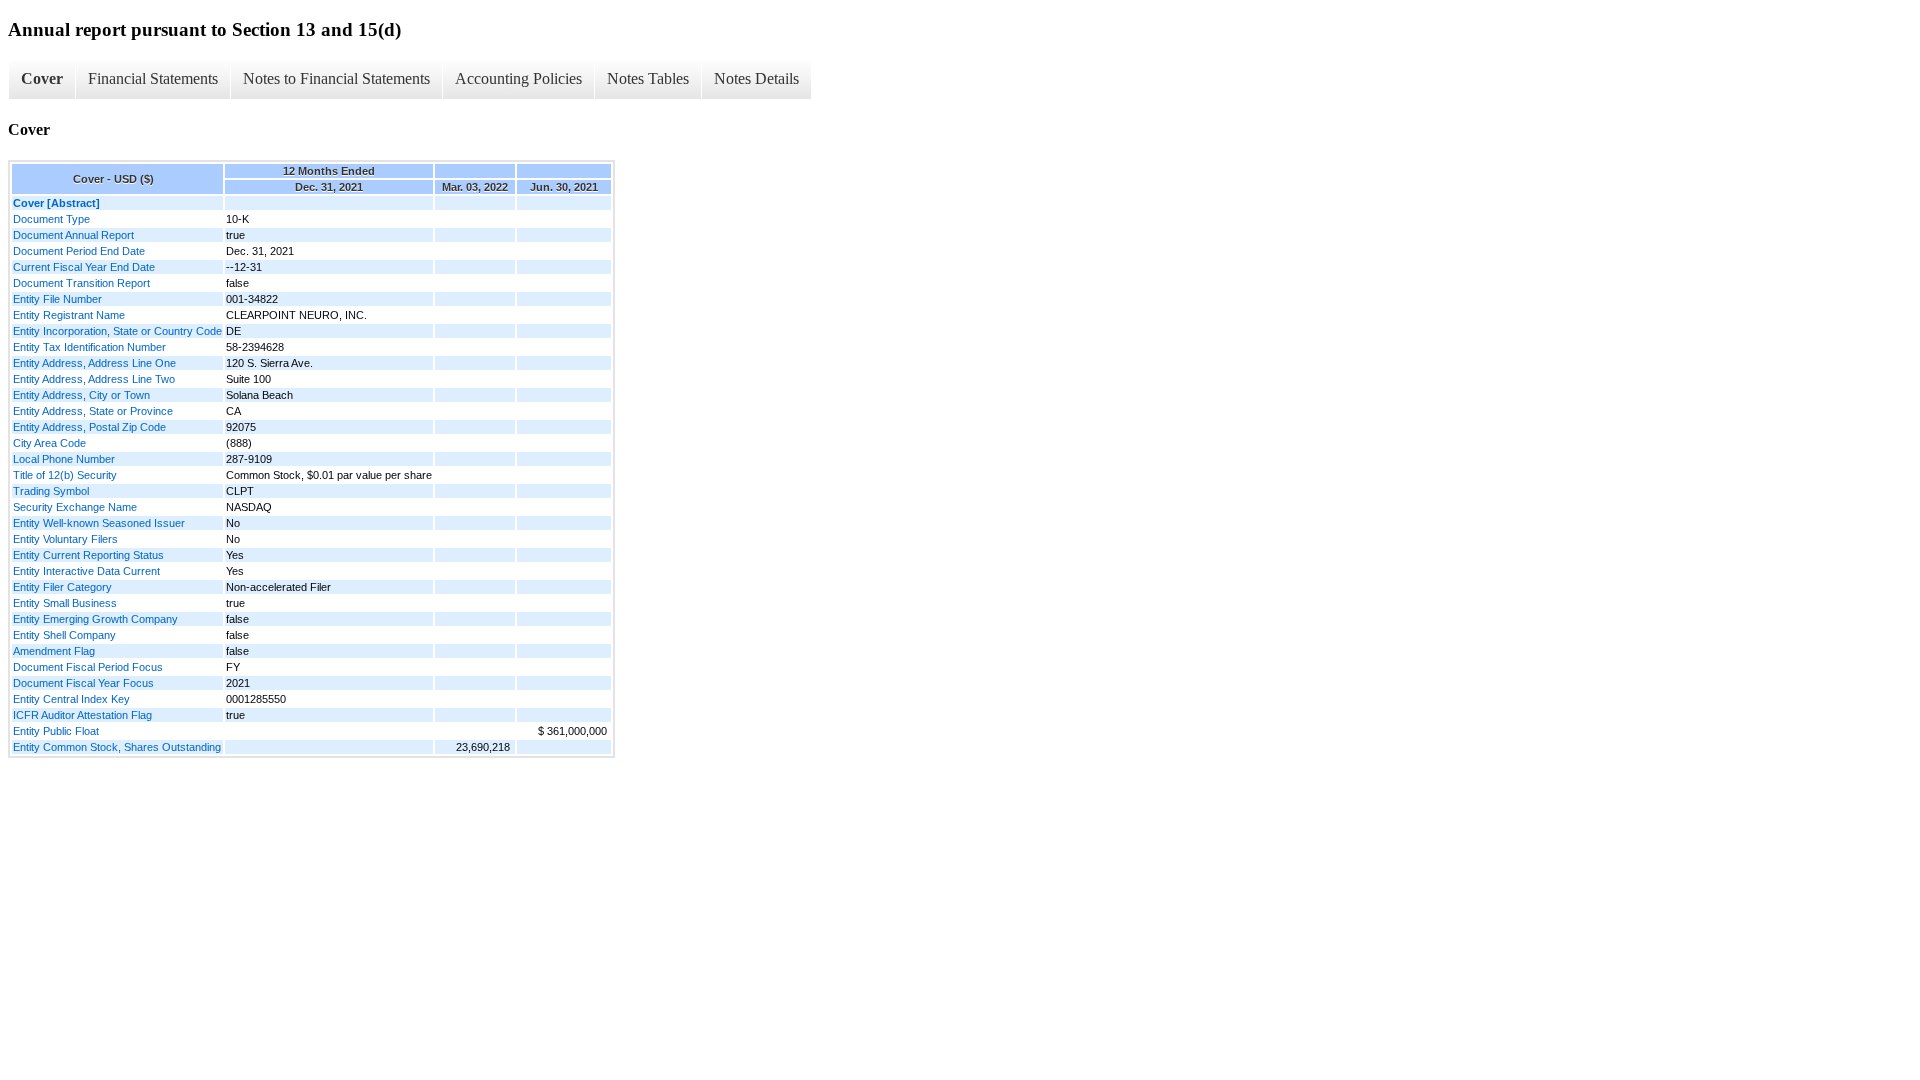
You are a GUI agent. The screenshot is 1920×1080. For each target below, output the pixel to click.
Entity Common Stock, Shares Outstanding (117, 747)
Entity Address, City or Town (81, 395)
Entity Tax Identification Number (89, 347)
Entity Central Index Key (71, 699)
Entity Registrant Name (69, 315)
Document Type (51, 219)
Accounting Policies (518, 78)
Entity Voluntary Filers (65, 539)
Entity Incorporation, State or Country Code (117, 331)
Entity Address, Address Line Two (94, 379)
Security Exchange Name (75, 507)
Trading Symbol (51, 491)
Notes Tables (648, 78)
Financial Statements (153, 78)
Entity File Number (57, 299)
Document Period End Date (79, 251)
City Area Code (49, 443)
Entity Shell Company (64, 635)
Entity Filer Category (62, 587)
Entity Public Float (56, 731)
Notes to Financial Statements (336, 78)
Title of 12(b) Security (65, 475)
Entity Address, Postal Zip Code (89, 427)
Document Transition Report (81, 283)
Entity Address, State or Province (93, 411)
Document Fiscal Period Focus (88, 667)
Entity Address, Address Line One (94, 363)
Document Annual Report (73, 235)
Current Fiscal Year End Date (84, 267)
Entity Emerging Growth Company (95, 619)
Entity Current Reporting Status (88, 555)
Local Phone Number (64, 459)
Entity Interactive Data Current (86, 571)
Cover (42, 78)
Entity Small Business (65, 603)
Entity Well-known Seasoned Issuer (99, 523)
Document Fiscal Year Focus (83, 683)
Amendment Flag (54, 651)
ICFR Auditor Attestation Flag (82, 715)
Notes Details (756, 78)
